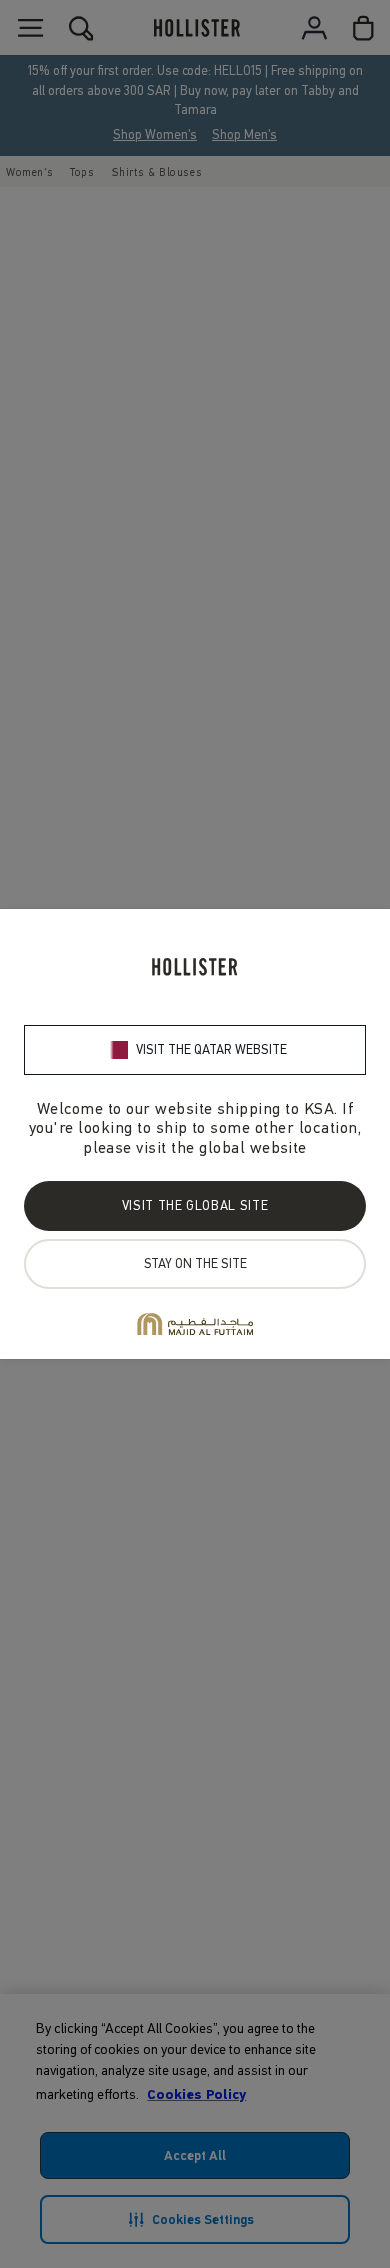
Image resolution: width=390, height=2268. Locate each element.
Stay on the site (195, 1263)
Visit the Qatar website (211, 1049)
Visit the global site (195, 1205)
